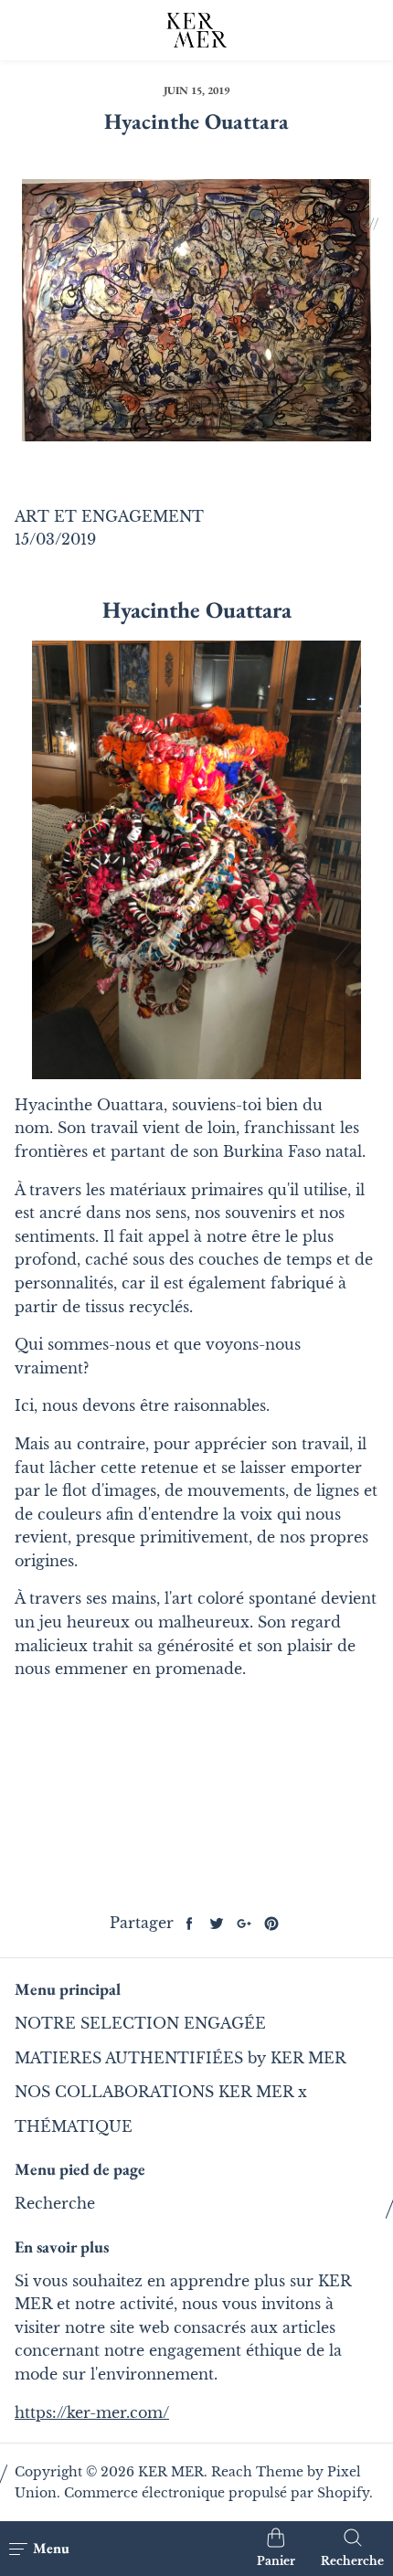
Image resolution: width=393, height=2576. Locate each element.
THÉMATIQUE (74, 2126)
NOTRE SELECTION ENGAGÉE (140, 2023)
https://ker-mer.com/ (92, 2412)
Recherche (55, 2203)
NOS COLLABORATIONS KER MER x (161, 2092)
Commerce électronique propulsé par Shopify (217, 2493)
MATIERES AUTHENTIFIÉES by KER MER (181, 2058)
